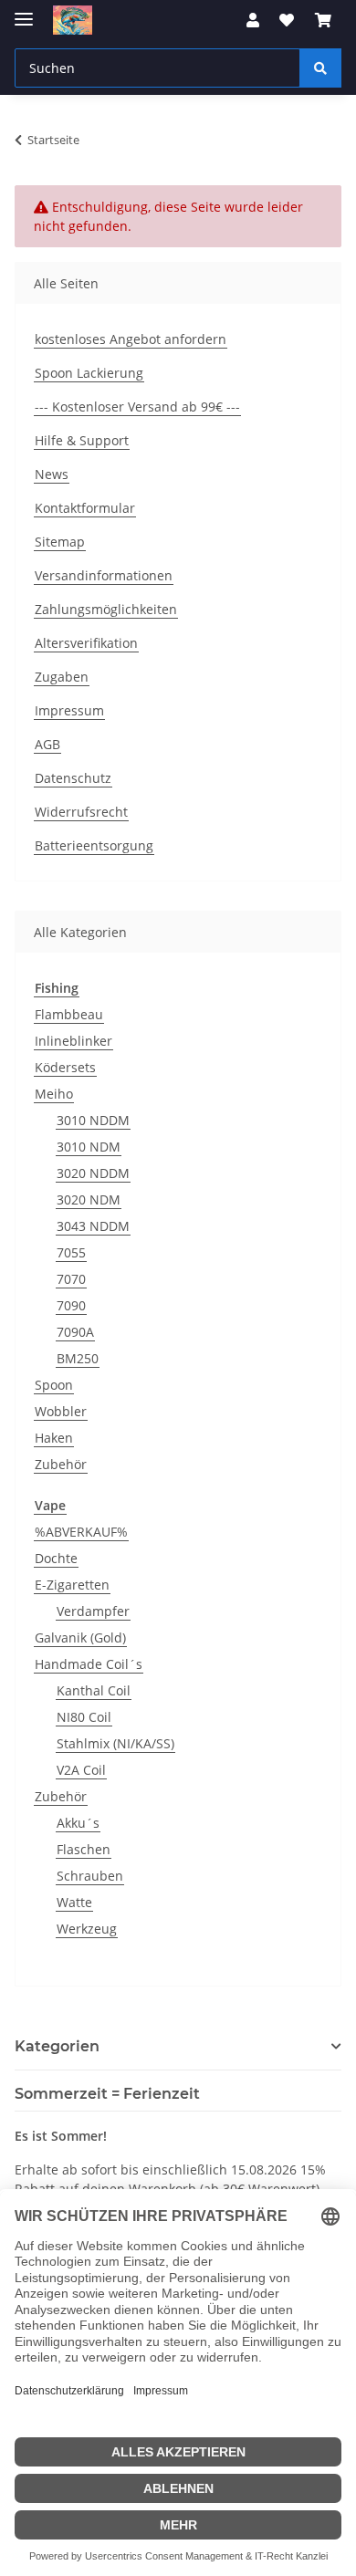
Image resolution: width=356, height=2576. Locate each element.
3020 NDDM (93, 1173)
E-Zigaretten (72, 1585)
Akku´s (78, 1823)
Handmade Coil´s (89, 1664)
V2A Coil (81, 1770)
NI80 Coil (84, 1717)
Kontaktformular (85, 508)
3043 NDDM (93, 1226)
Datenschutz (73, 778)
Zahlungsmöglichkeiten (106, 609)
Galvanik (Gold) (80, 1637)
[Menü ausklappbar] (24, 11)
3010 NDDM (93, 1120)
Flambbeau (69, 1014)
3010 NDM (89, 1147)
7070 (71, 1279)
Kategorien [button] (57, 2046)
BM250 (78, 1358)
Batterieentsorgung (94, 845)
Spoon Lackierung (89, 373)
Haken (54, 1438)
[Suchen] (320, 68)
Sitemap (60, 542)
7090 (71, 1305)
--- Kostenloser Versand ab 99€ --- (137, 407)
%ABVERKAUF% (81, 1532)
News (52, 474)
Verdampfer (93, 1611)
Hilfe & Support (82, 440)
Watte (74, 1902)
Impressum (69, 710)
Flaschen (84, 1849)
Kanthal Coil (94, 1690)
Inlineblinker (73, 1041)
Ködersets (65, 1067)
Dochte (56, 1558)
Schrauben (90, 1876)
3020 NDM (89, 1199)
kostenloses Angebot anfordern (131, 339)
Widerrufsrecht (81, 812)
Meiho (54, 1094)
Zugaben (62, 677)
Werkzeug (87, 1929)
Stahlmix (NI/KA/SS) (115, 1743)
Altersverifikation (86, 643)
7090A (75, 1332)
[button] (253, 20)
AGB (47, 744)
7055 (71, 1252)
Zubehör (61, 1464)
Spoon (54, 1385)
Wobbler (61, 1411)
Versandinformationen (104, 575)
